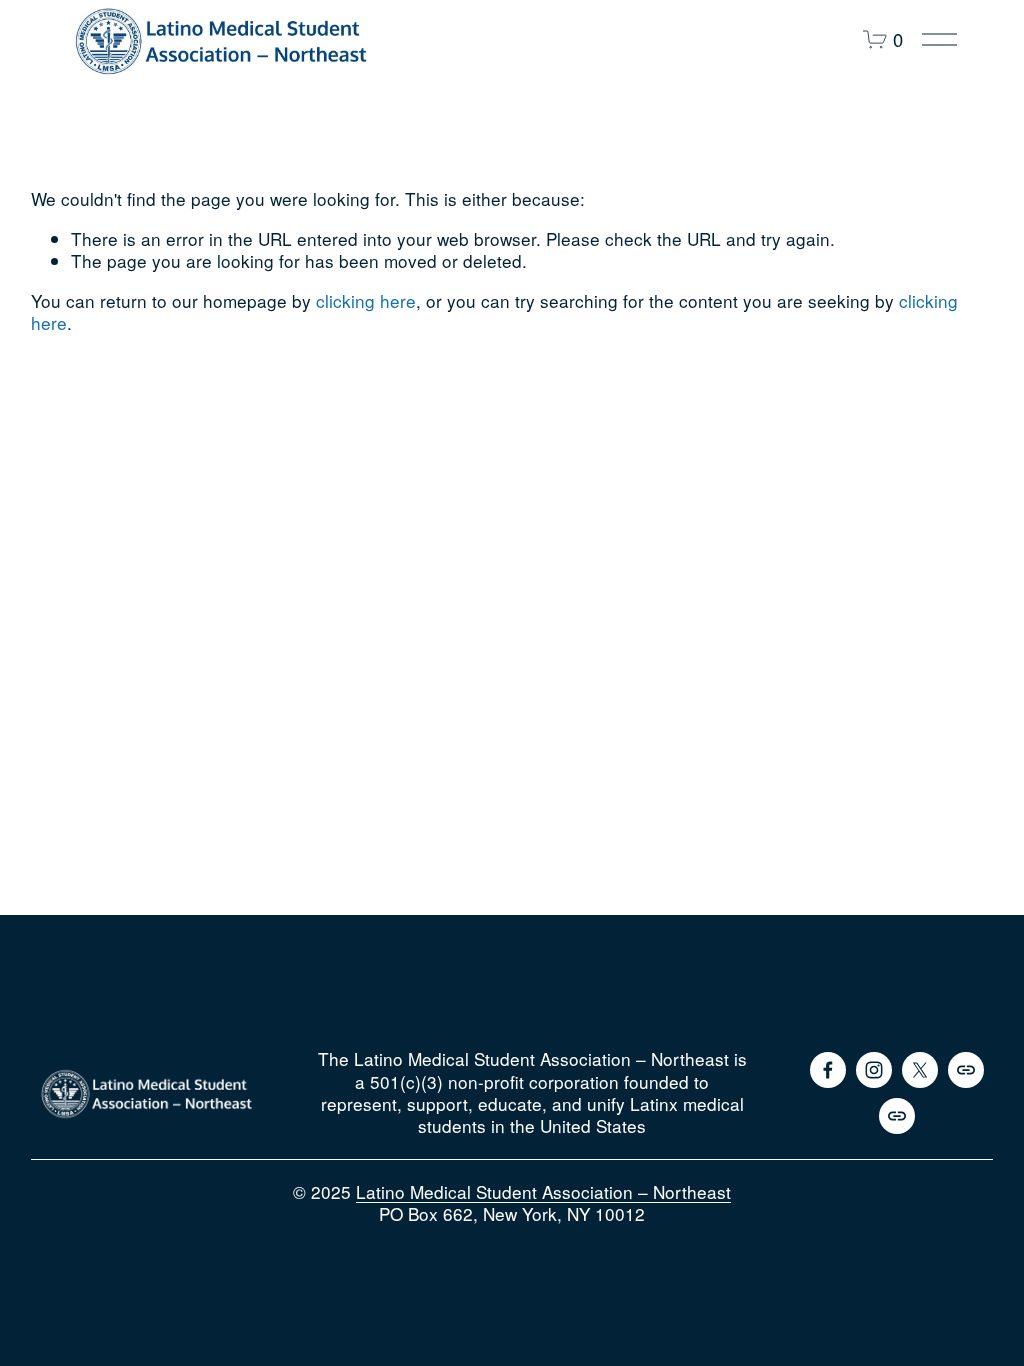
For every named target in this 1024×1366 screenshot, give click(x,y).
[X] (920, 1070)
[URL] (966, 1070)
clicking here (366, 300)
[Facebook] (828, 1070)
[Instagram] (874, 1070)
